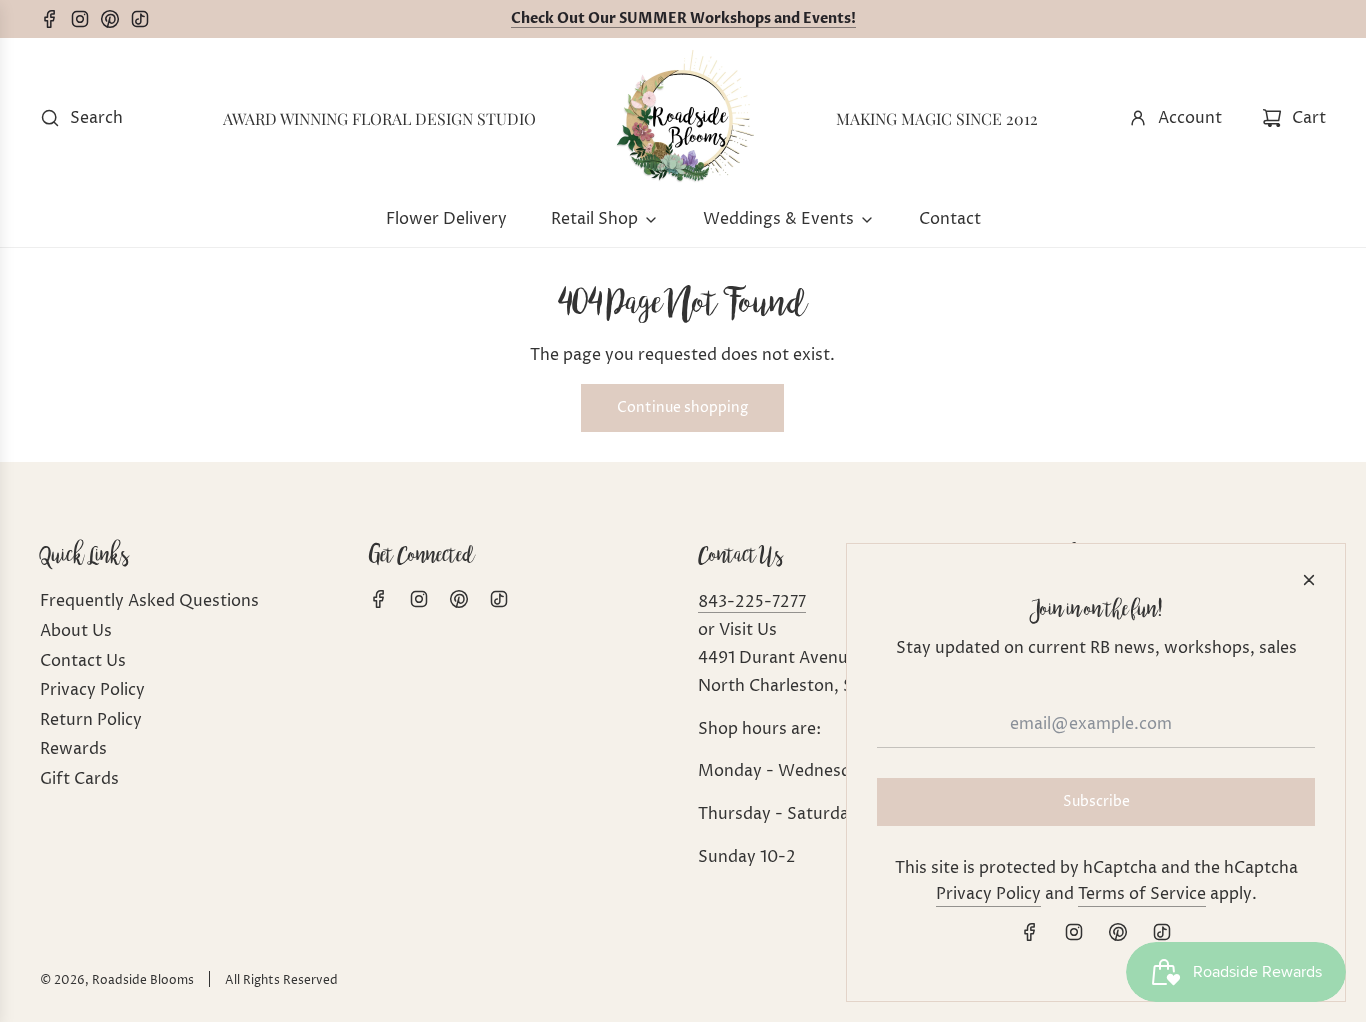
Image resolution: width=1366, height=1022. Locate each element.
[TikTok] (145, 19)
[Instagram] (85, 19)
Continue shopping (682, 407)
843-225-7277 (752, 602)
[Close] (1309, 580)
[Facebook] (55, 19)
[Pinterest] (115, 19)
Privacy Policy (988, 894)
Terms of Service (1142, 894)
